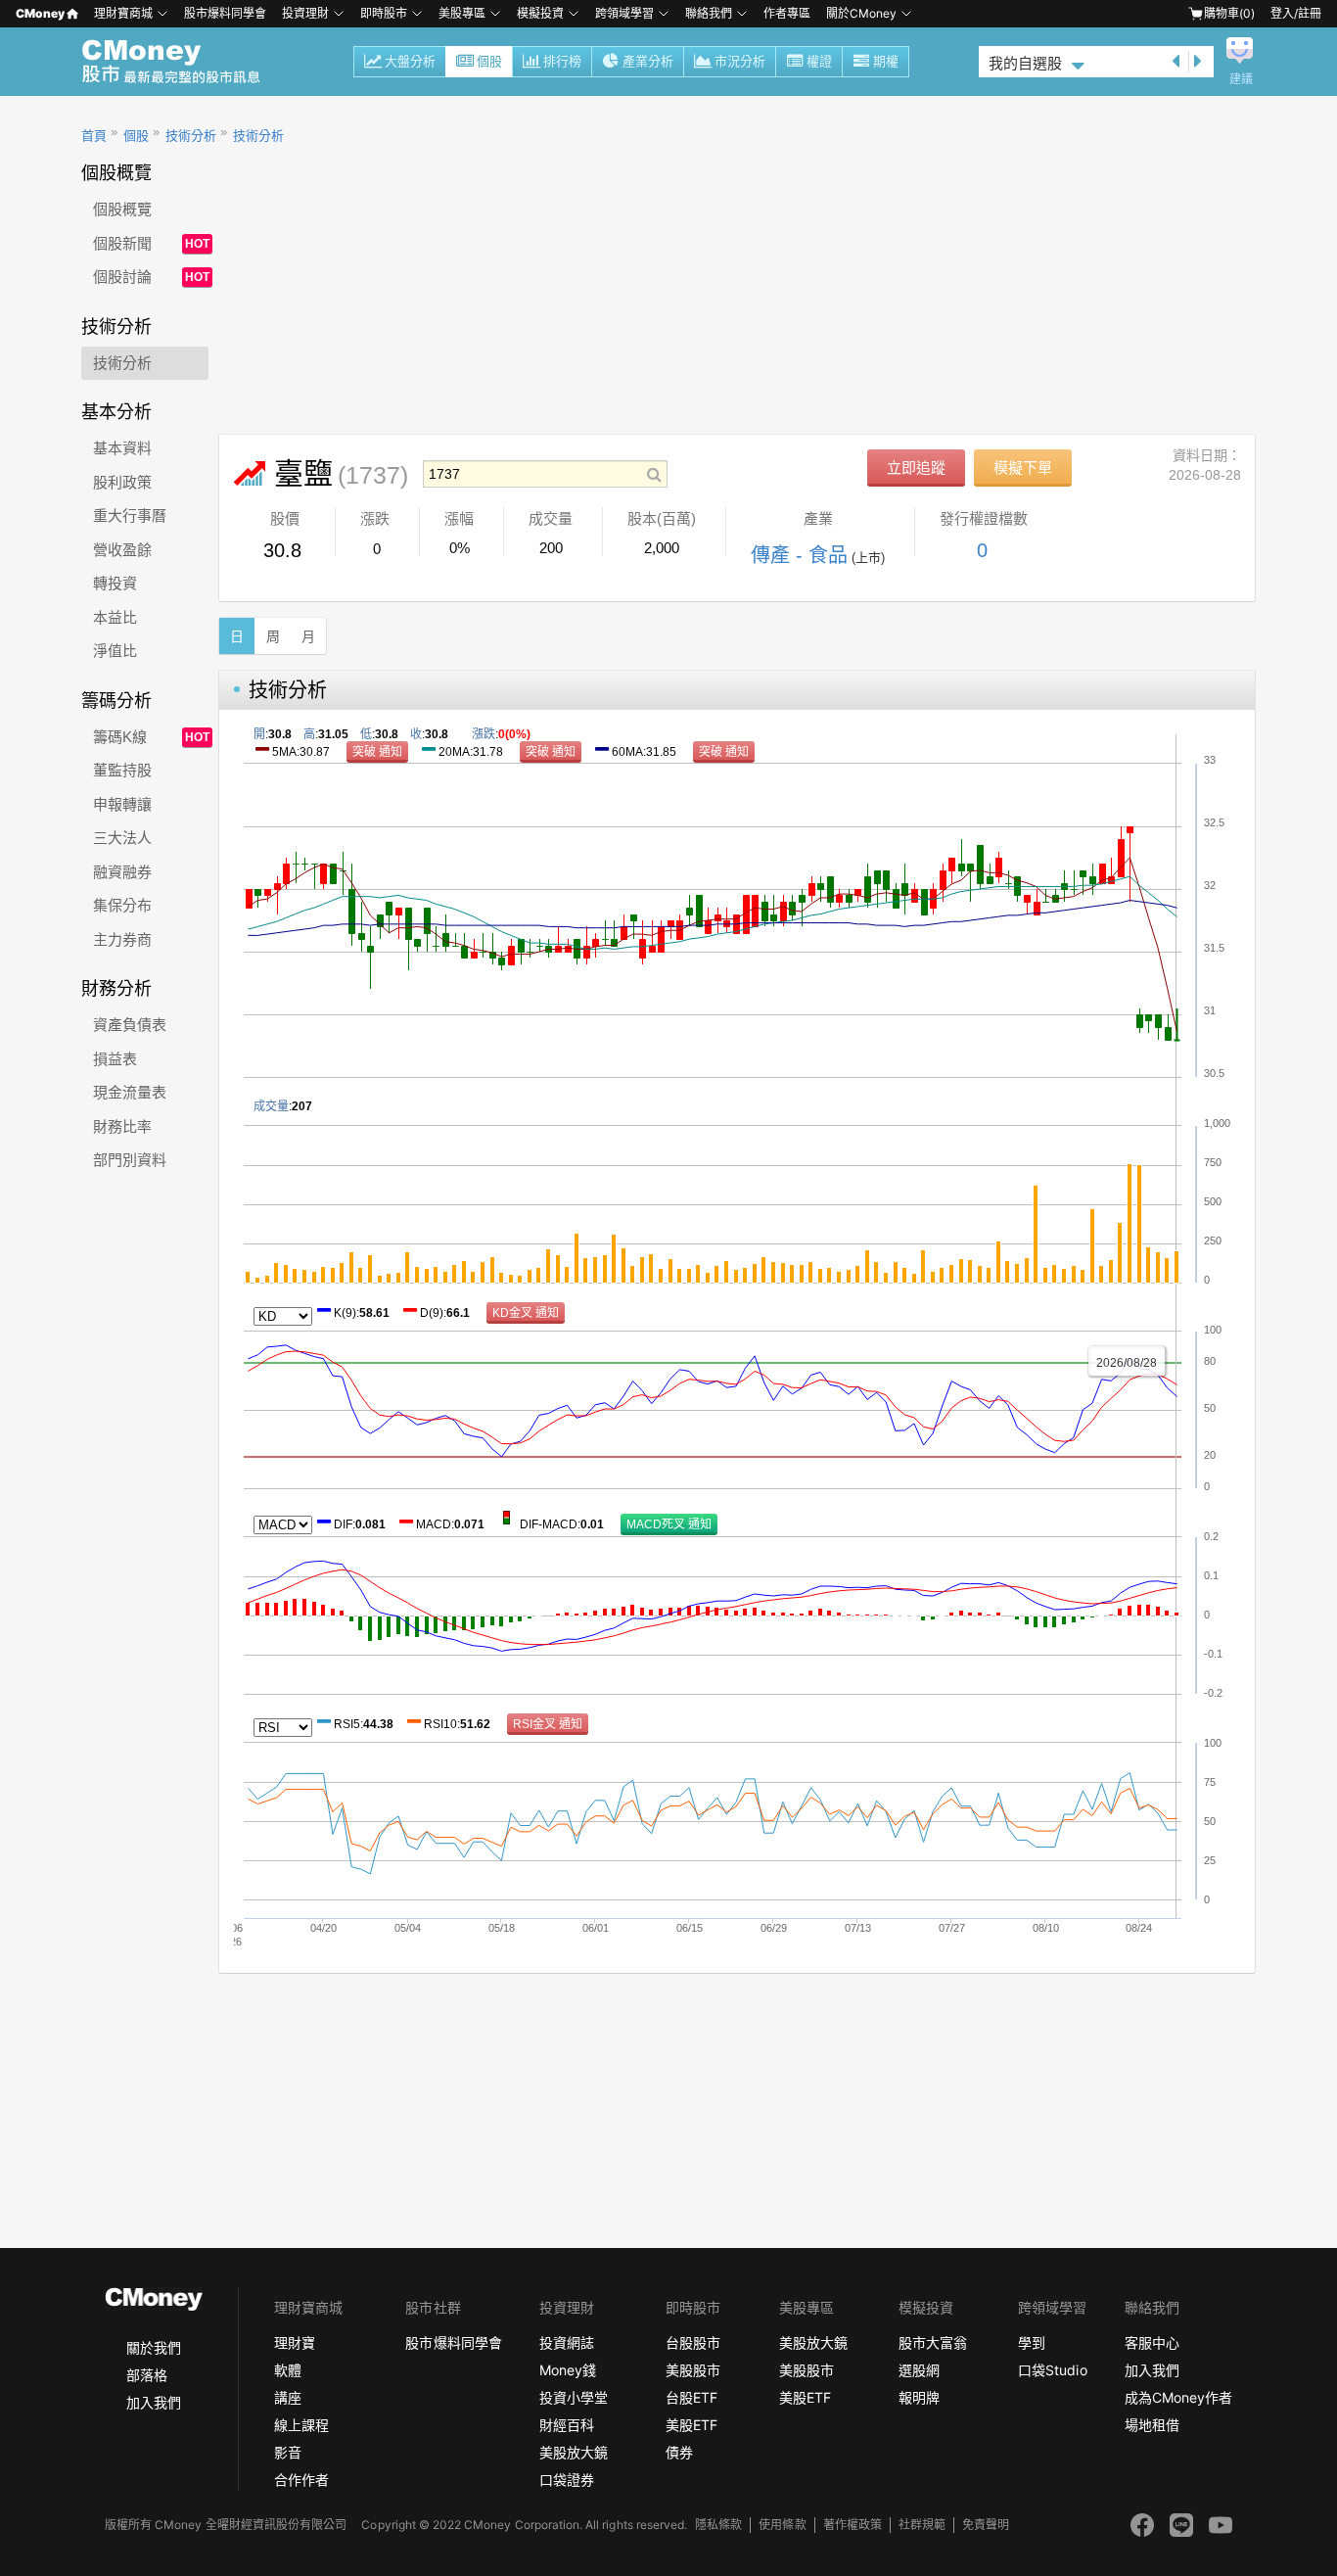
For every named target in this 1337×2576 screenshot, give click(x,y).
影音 (288, 2452)
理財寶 (295, 2342)
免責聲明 (986, 2525)
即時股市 (384, 13)
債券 (679, 2452)
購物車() (1229, 13)
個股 (489, 61)
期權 (886, 61)
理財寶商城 (123, 13)
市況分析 (740, 61)
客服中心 (1152, 2342)
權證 (819, 61)
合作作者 (301, 2480)
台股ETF (692, 2397)
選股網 (919, 2370)
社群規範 (922, 2525)
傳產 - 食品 (799, 555)
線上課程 (301, 2425)
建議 (1241, 79)
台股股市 (693, 2342)
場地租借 (1152, 2425)
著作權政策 (853, 2525)
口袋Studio (1052, 2370)
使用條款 (782, 2525)
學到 (1032, 2342)
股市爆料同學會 (225, 13)
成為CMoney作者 (1178, 2397)
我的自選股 (1025, 63)
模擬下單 (1023, 468)
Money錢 (568, 2370)
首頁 (94, 136)
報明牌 (919, 2397)
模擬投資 (540, 13)
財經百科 (567, 2425)
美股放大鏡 (574, 2452)
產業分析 (648, 61)
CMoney (40, 13)
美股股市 (693, 2370)
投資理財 (305, 13)
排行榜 (562, 61)
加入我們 (154, 2402)
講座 (288, 2397)
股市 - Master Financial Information (182, 62)
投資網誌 (567, 2342)
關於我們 (154, 2347)
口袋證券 (567, 2480)
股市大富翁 (933, 2342)
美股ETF (692, 2425)
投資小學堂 (574, 2397)
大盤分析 (410, 61)
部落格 (147, 2375)
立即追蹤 (916, 468)
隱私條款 (718, 2525)
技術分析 (191, 136)
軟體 (288, 2370)
